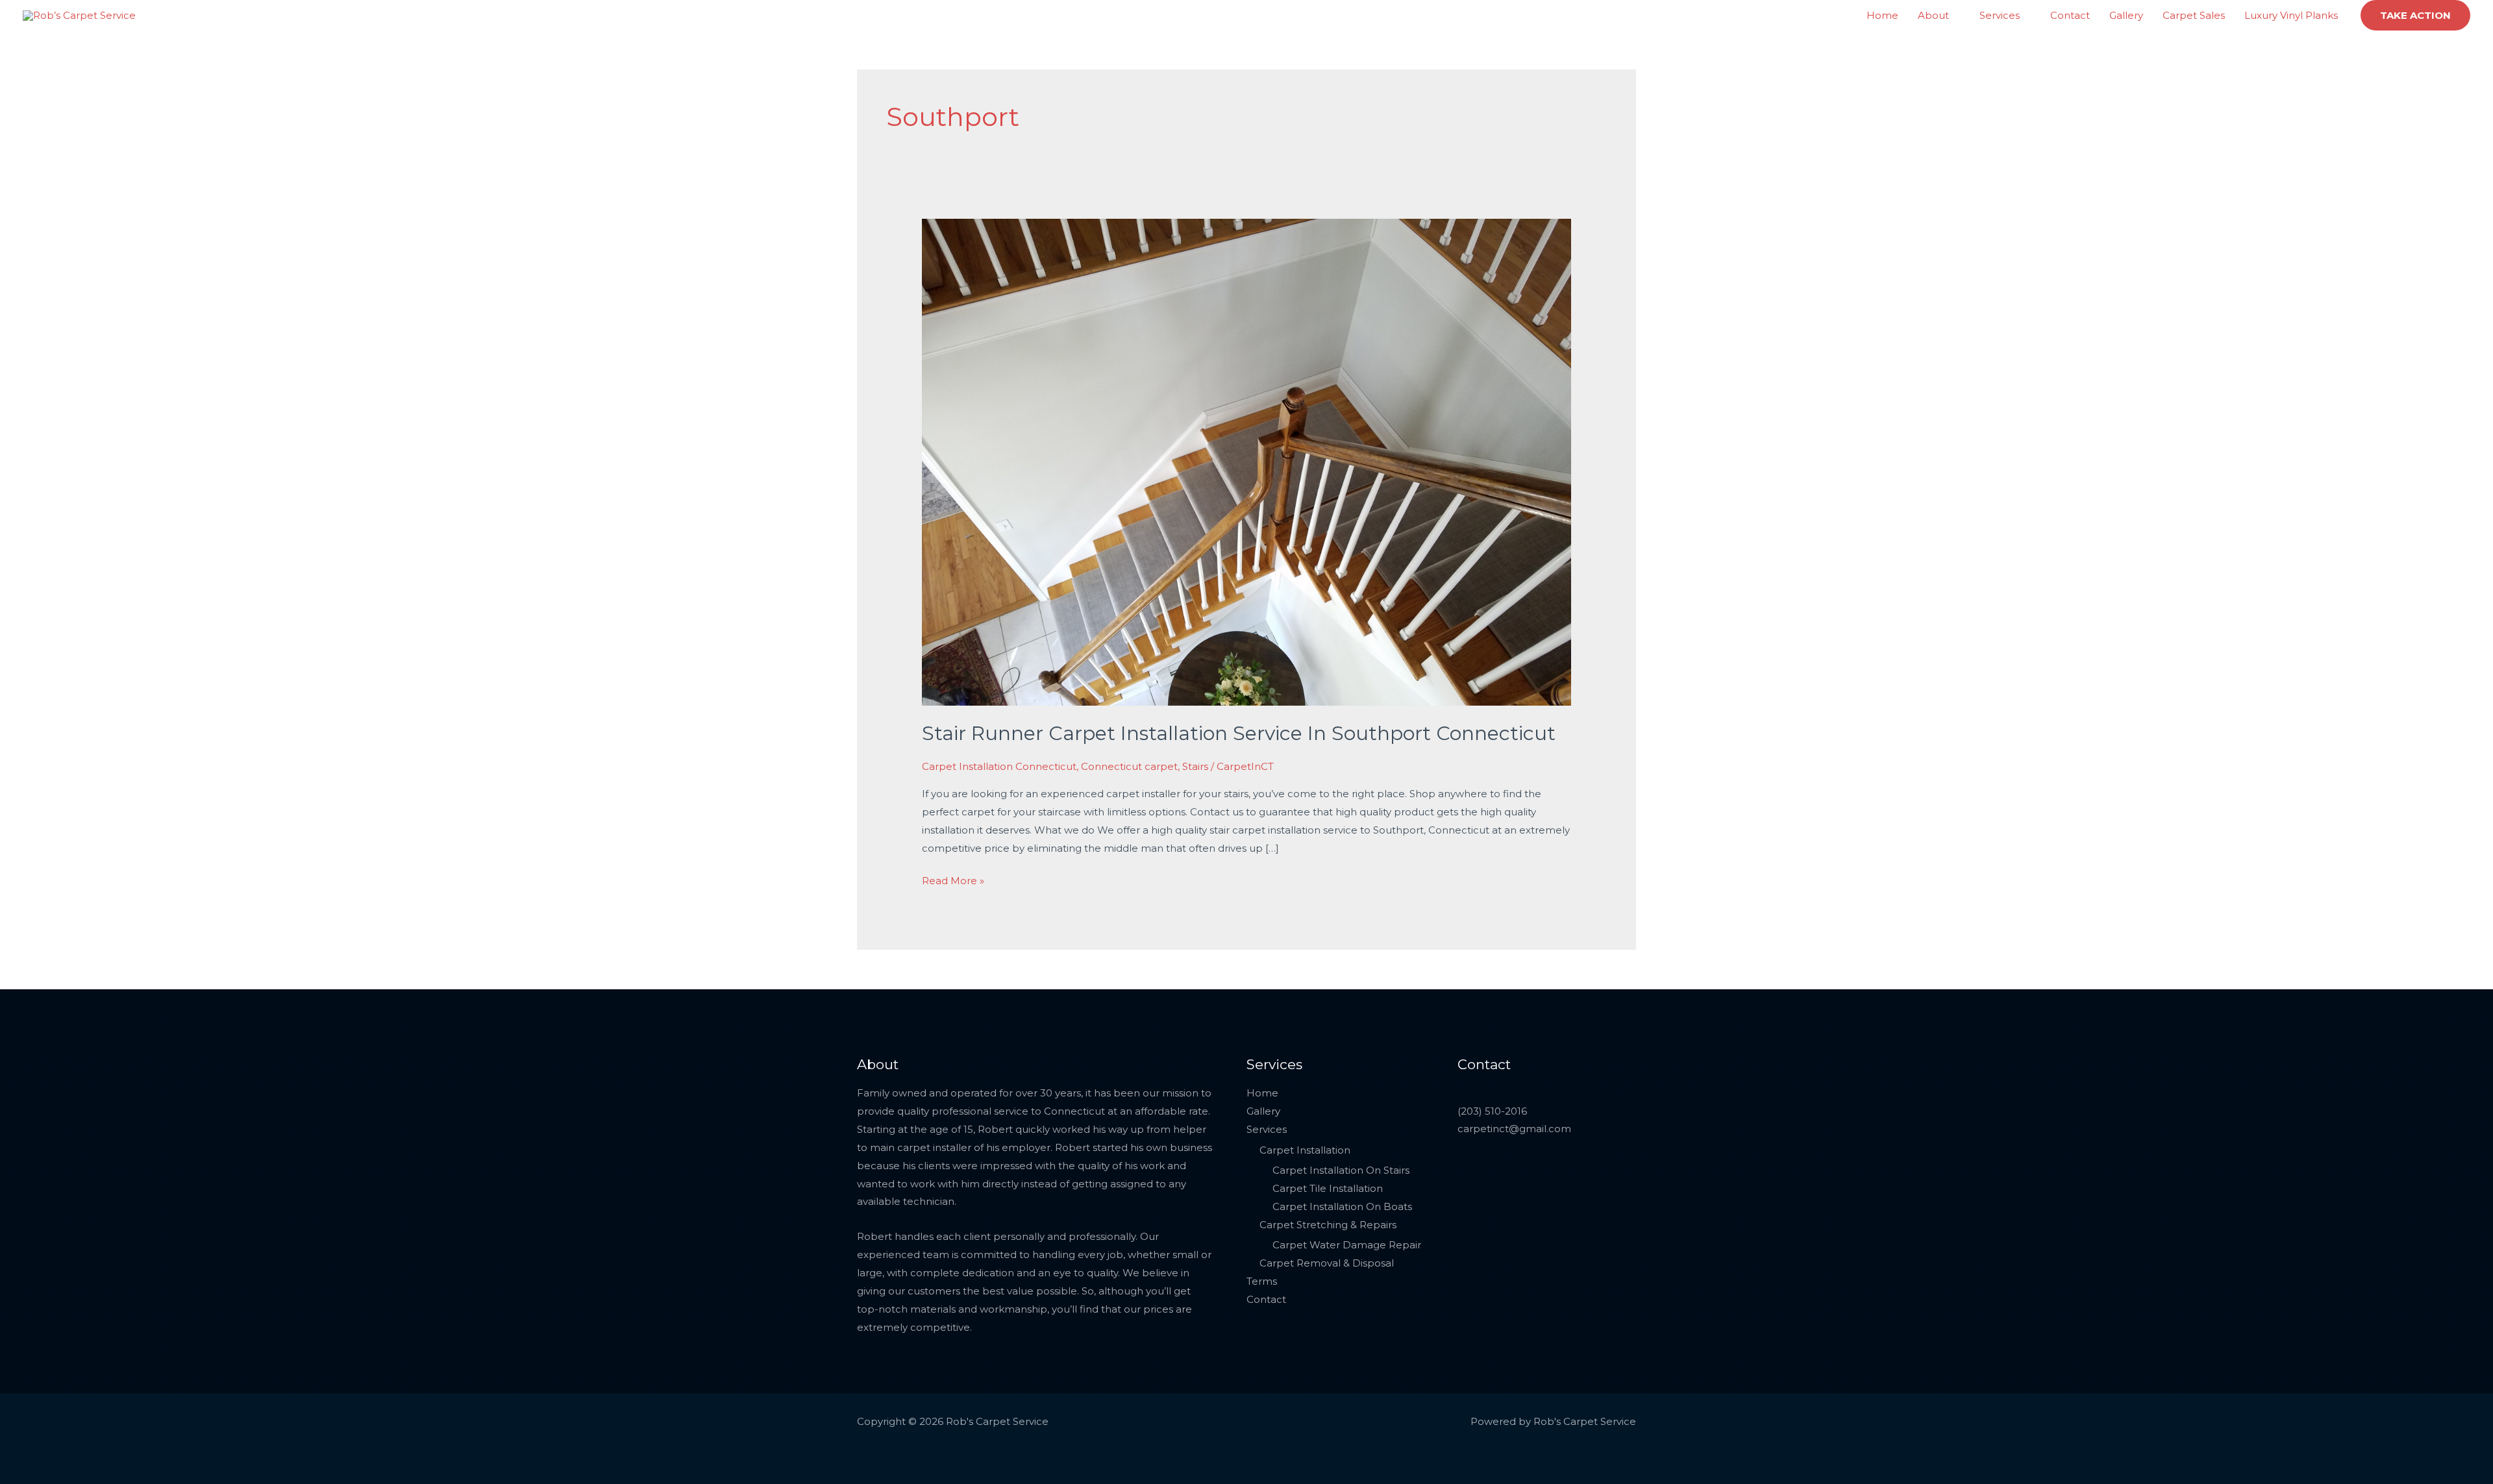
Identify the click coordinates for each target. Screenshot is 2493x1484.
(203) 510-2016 (1492, 1111)
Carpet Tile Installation (1328, 1188)
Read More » (953, 879)
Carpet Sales (2194, 15)
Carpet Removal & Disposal (1327, 1263)
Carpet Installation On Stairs (1341, 1170)
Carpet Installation (1305, 1150)
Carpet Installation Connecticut (999, 766)
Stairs (1195, 766)
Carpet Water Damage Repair (1347, 1245)
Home (1882, 15)
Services (2000, 15)
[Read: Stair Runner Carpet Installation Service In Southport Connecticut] (1246, 461)
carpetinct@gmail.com (1514, 1129)
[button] (2415, 15)
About (1933, 15)
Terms (1262, 1281)
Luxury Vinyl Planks (2291, 15)
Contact (2070, 15)
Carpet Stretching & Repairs (1328, 1225)
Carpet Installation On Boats (1342, 1206)
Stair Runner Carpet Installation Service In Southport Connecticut (1239, 733)
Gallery (2126, 15)
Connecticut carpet (1129, 766)
